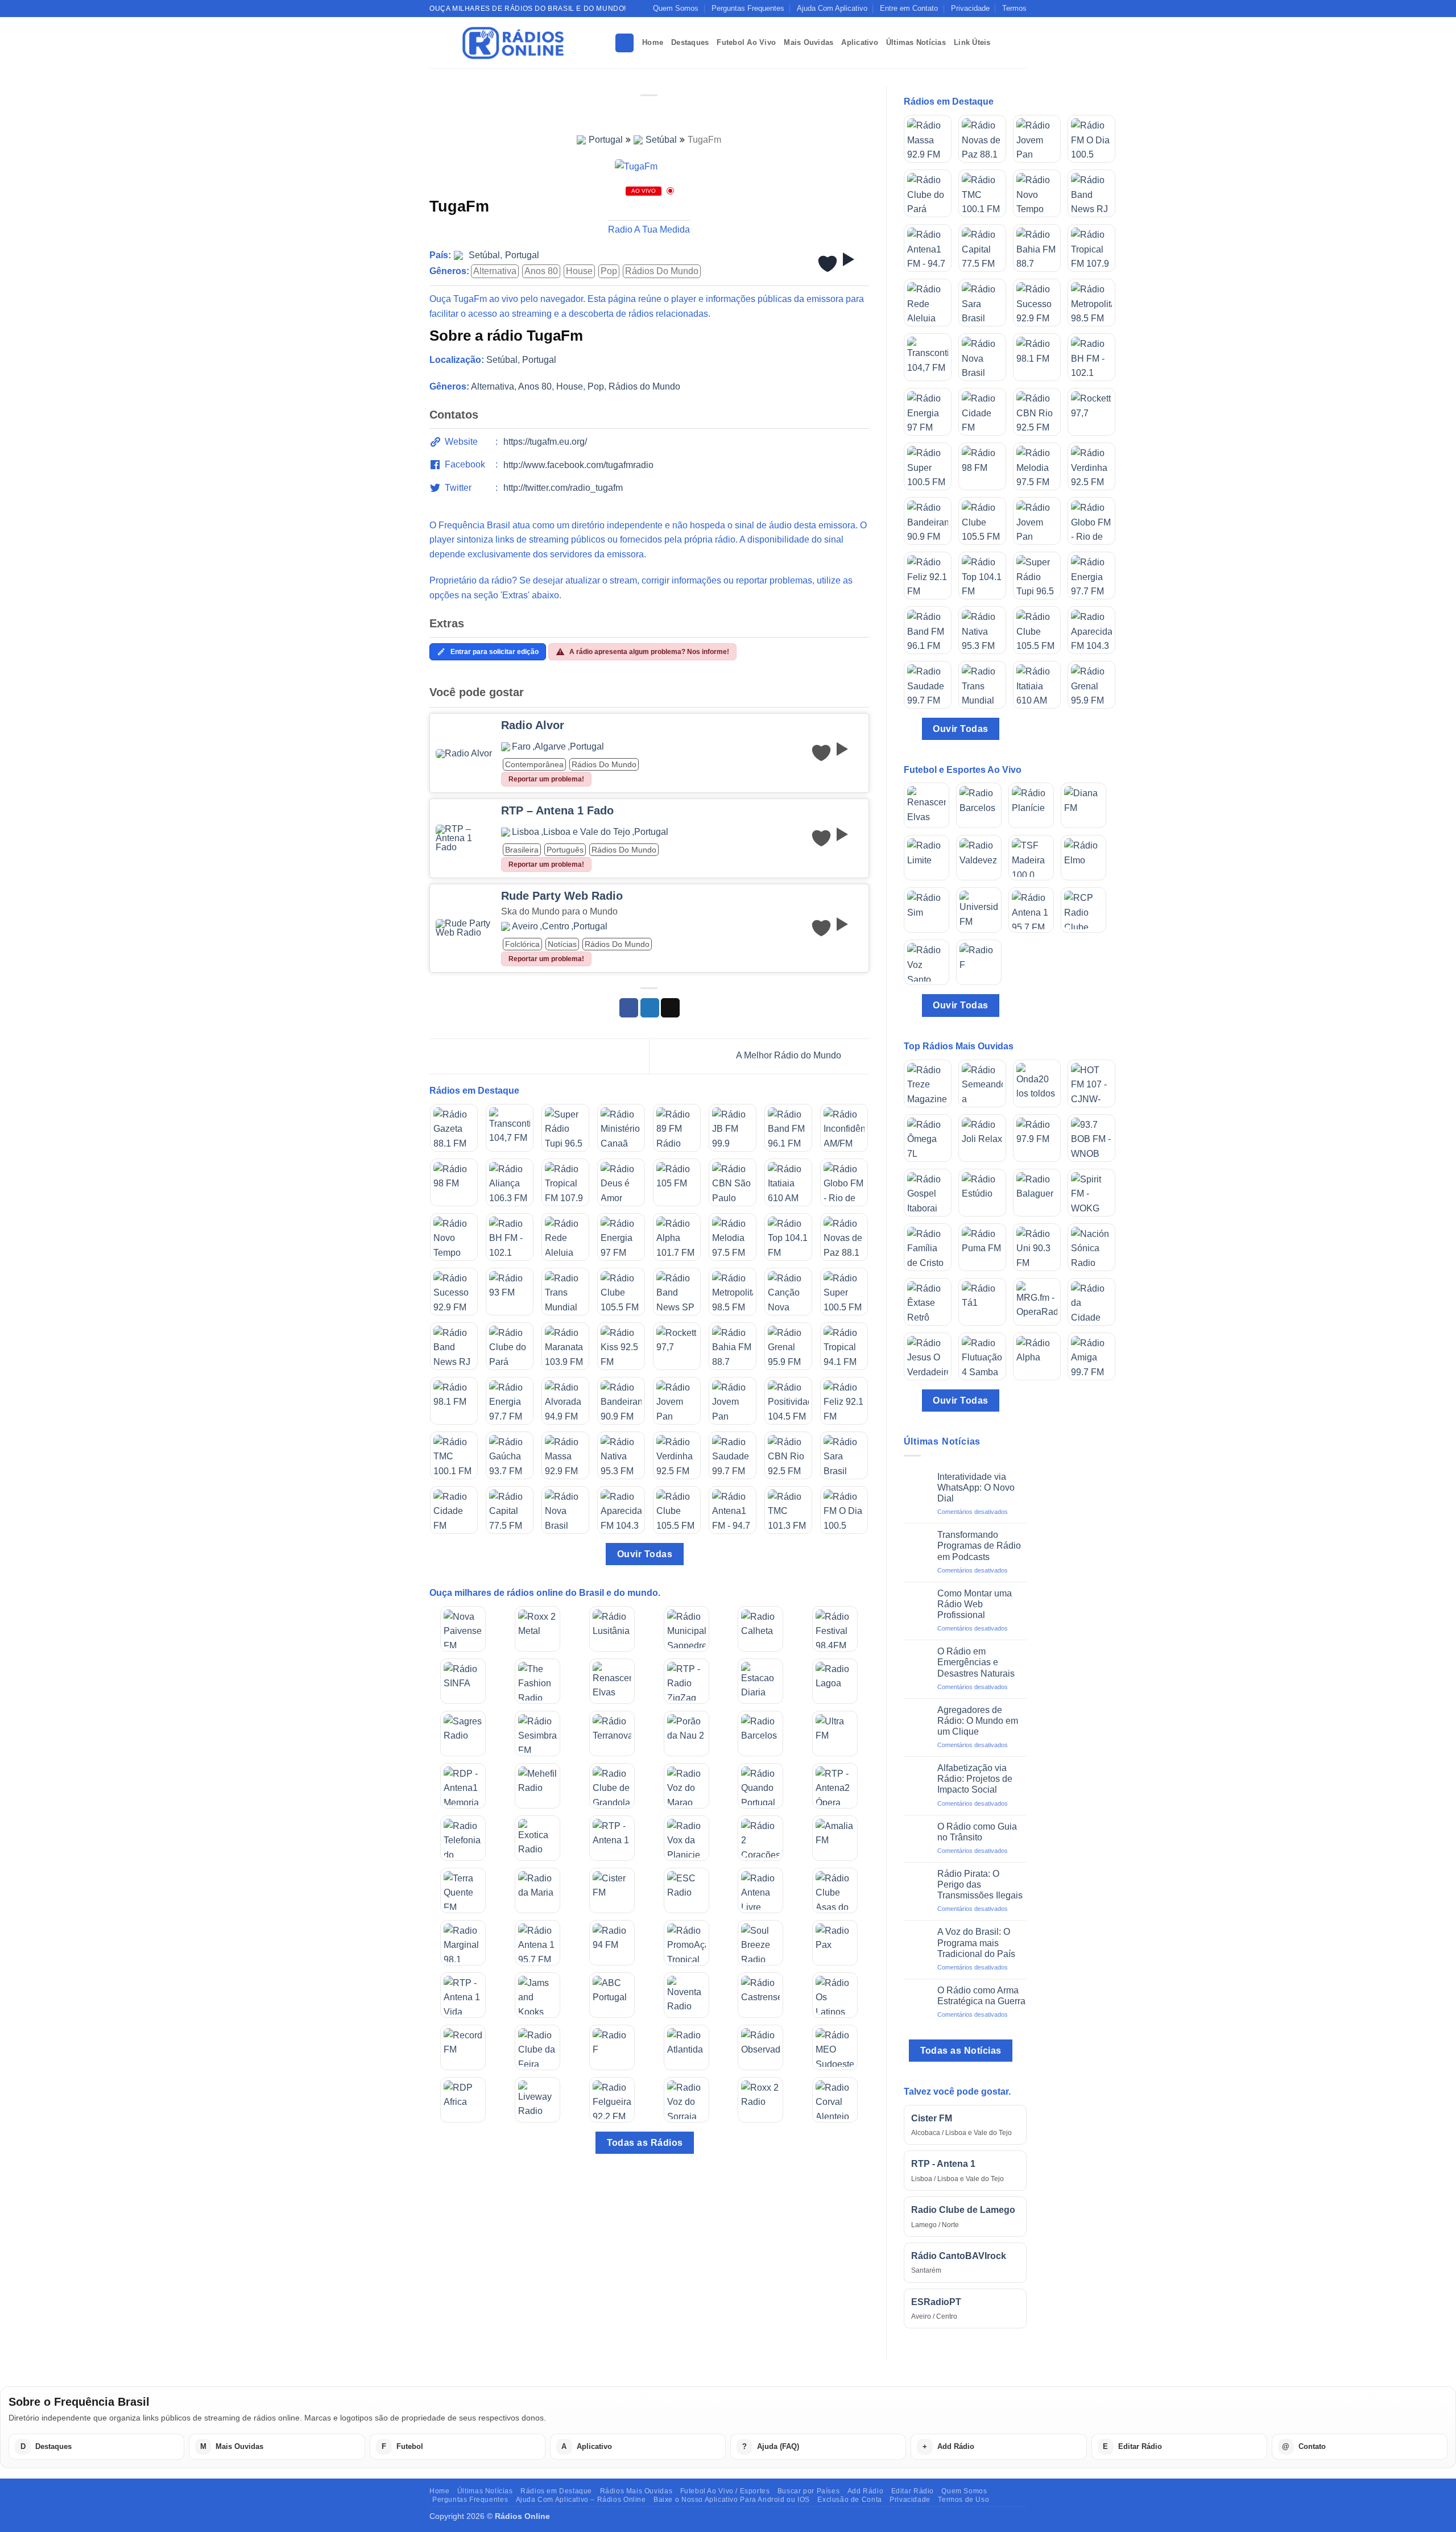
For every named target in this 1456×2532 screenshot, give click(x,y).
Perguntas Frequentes (748, 8)
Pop (609, 271)
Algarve (550, 747)
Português (565, 850)
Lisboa (526, 832)
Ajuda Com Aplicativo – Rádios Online (581, 2500)
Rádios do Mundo (662, 271)
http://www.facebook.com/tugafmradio (578, 465)
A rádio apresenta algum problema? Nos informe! (649, 652)
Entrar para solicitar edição (495, 652)
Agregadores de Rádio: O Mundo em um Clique (978, 1721)
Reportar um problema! (546, 779)
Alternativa (495, 271)
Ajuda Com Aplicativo (832, 8)
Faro (521, 747)
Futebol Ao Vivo (746, 42)
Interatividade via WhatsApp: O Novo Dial (976, 1488)
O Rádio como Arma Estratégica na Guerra (981, 1996)
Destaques (690, 42)
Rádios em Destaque (556, 2491)
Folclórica (522, 944)
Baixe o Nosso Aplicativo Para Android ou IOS (732, 2500)
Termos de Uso (963, 2500)
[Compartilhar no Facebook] (629, 1008)
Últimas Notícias (916, 42)
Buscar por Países (808, 2491)
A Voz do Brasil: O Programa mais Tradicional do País (976, 1943)
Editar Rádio (913, 2491)
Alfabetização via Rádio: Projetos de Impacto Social (975, 1779)
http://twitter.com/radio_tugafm (563, 488)
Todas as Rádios (645, 2143)
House (579, 271)
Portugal (606, 140)
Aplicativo (860, 42)
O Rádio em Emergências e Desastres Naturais (976, 1662)
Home (653, 42)
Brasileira (522, 850)
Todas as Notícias (961, 2051)
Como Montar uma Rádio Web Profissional (975, 1604)
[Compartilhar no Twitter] (650, 1008)
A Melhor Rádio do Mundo (790, 1056)
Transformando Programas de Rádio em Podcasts (979, 1546)
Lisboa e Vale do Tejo (587, 832)
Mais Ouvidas (808, 42)
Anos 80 (541, 271)
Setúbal (661, 140)
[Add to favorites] (828, 264)
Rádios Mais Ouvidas (636, 2491)
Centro (556, 926)
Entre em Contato (909, 8)
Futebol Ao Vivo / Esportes (725, 2491)
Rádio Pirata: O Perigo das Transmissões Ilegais (980, 1884)
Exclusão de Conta (849, 2500)
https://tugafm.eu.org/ (545, 442)
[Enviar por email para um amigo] (670, 1008)
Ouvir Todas (645, 1554)
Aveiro (525, 926)
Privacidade (970, 8)
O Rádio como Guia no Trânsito (977, 1832)
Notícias (562, 944)
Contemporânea (534, 764)
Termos (1014, 8)
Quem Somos (676, 8)
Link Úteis (972, 42)
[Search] (624, 43)
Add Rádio (866, 2491)
